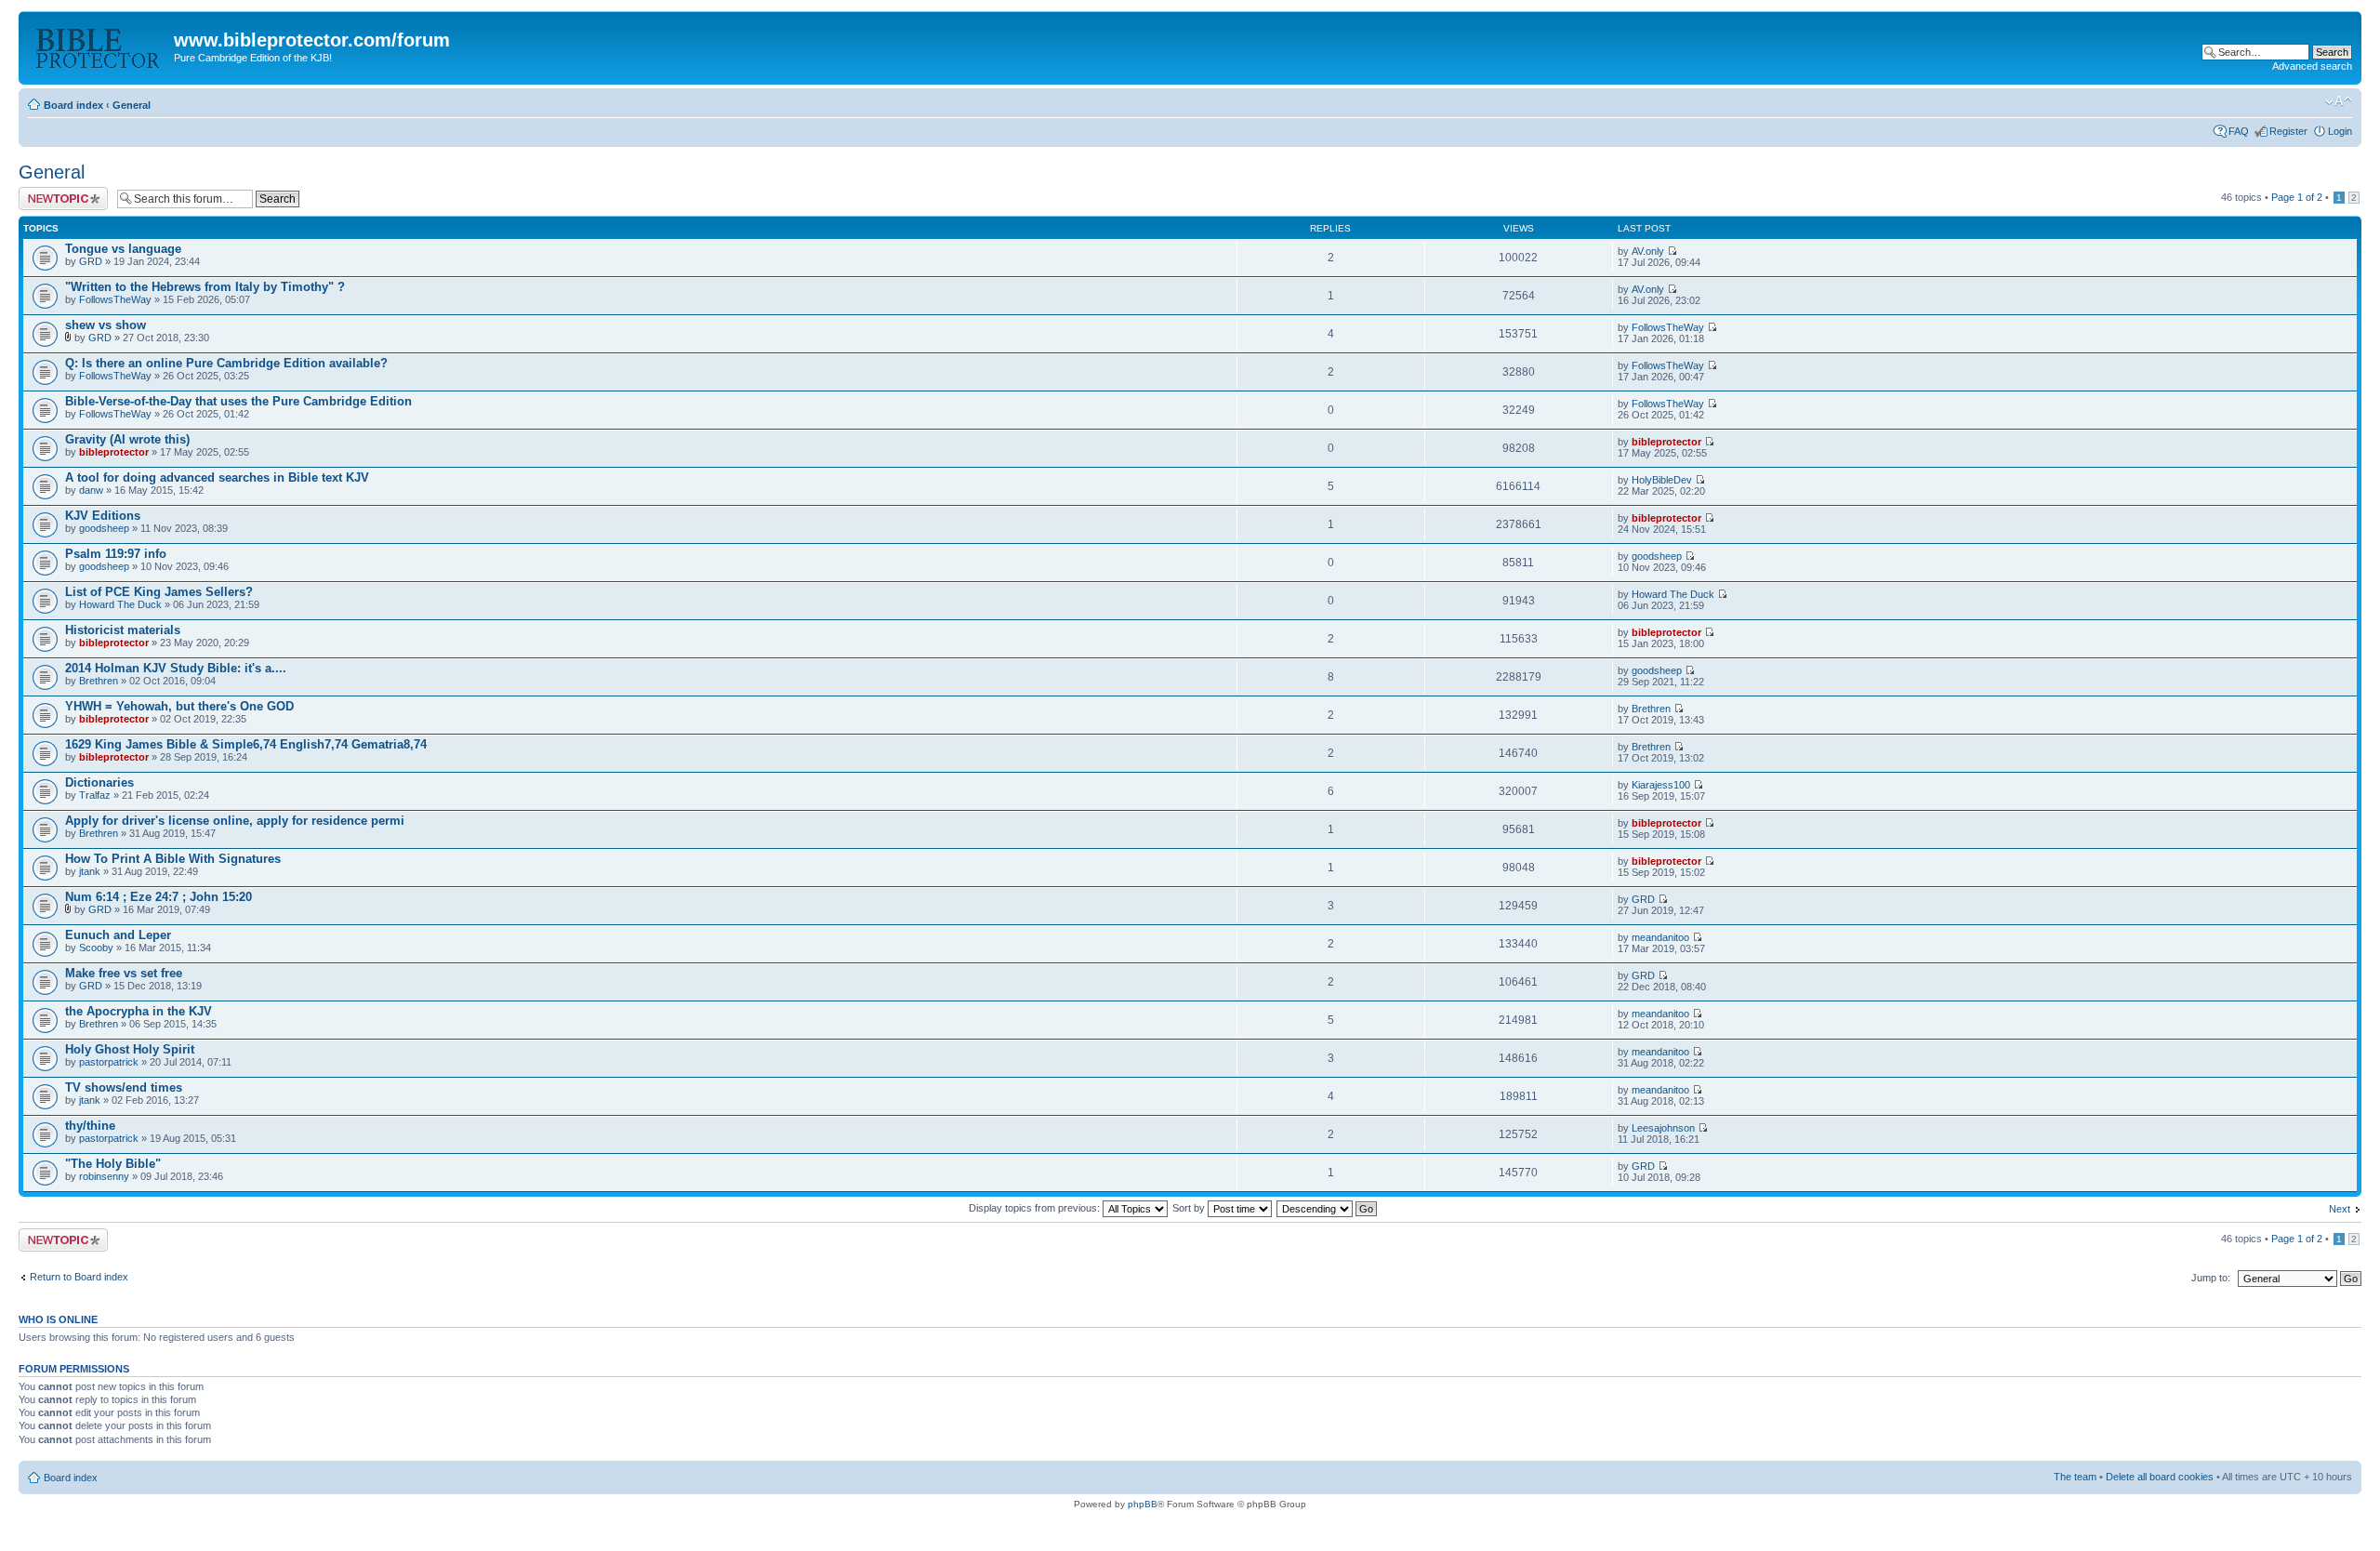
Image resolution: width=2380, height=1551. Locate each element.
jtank (90, 871)
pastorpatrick (109, 1062)
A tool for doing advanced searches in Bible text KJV (217, 477)
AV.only (1648, 251)
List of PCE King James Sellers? (159, 592)
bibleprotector (114, 452)
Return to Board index (79, 1277)
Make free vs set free (124, 973)
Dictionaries (99, 782)
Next (2340, 1209)
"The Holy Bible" (113, 1164)
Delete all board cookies (2160, 1477)
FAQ (2239, 131)
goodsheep (104, 528)
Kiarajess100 (1661, 785)
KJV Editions (103, 516)
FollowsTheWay (115, 299)
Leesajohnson (1663, 1128)
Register (2288, 131)
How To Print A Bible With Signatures (173, 859)
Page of (2297, 197)
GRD (91, 261)
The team (2075, 1477)
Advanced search (2312, 66)
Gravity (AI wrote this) (127, 439)
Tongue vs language (123, 249)
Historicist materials (123, 630)
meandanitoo (1660, 937)
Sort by (1190, 1208)
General (132, 105)
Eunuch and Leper (118, 935)
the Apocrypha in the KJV (139, 1011)
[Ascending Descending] (1328, 1208)
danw (91, 490)
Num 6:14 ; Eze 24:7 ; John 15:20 (159, 897)
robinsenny (104, 1176)
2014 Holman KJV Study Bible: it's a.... (176, 668)
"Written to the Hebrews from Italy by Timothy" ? (205, 287)
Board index (73, 105)
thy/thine (90, 1126)
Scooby (96, 948)
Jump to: (2211, 1278)
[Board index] (99, 46)
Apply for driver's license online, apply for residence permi (235, 821)
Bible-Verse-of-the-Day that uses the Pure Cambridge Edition (238, 401)
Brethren (99, 681)
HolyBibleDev (1662, 480)
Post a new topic (56, 192)
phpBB (1143, 1504)
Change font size (2339, 101)
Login (2340, 131)
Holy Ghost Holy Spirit (130, 1049)
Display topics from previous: (1036, 1208)
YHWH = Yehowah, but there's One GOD (179, 706)
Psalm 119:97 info (116, 554)
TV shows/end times (124, 1087)
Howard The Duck (120, 604)
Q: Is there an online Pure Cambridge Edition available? (226, 363)
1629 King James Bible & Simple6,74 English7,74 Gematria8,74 (246, 744)
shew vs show (106, 325)
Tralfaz (95, 795)
